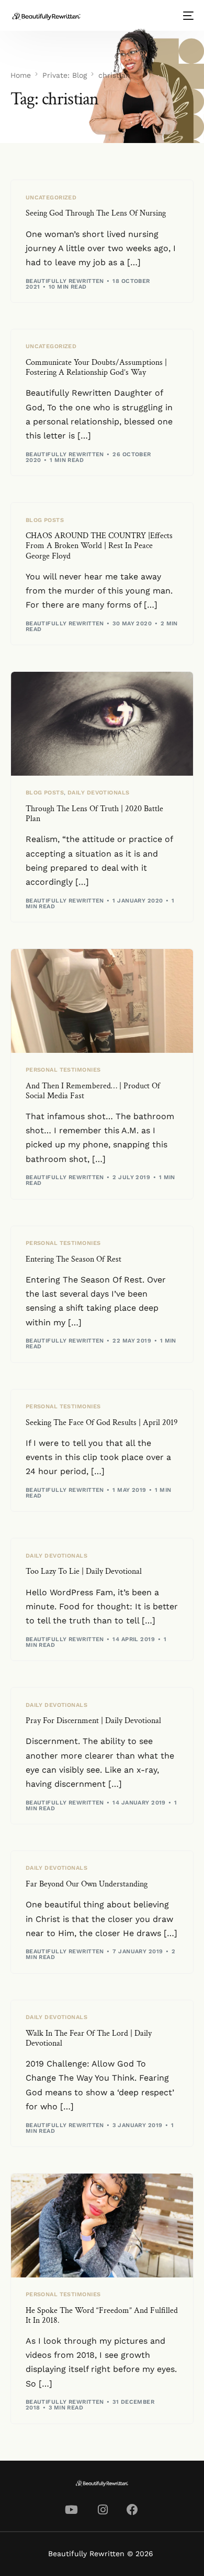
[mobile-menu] (187, 16)
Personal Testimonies (63, 1070)
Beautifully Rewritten (65, 281)
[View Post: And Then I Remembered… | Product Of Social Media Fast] (102, 1001)
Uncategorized (51, 198)
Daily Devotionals (98, 793)
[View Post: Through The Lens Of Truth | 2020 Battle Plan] (102, 724)
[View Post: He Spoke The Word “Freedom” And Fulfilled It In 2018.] (102, 2225)
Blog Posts (45, 520)
